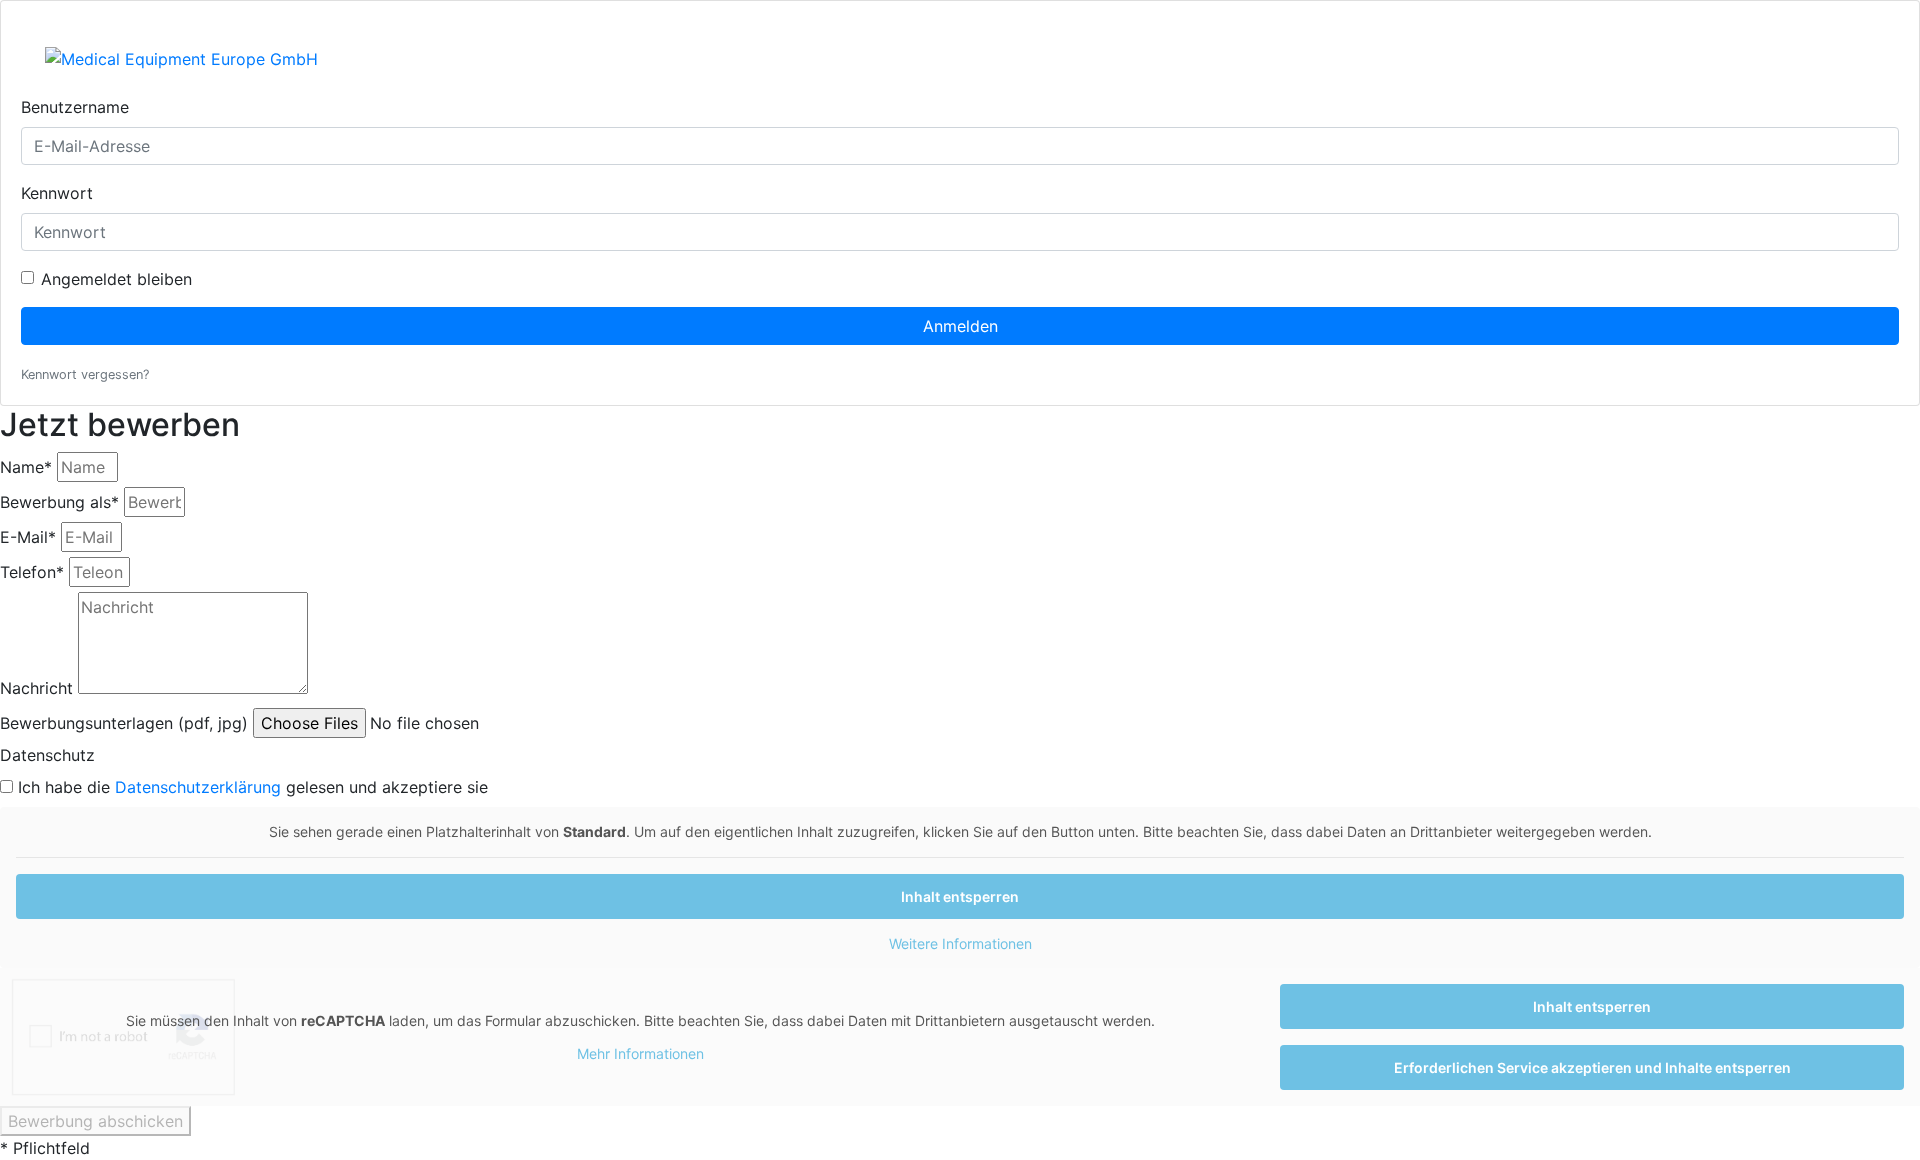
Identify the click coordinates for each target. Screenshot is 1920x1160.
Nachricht (36, 688)
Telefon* (32, 572)
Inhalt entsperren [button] (960, 896)
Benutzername (75, 107)
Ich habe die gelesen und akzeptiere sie (253, 787)
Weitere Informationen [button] (960, 943)
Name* (26, 467)
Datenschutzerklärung (198, 787)
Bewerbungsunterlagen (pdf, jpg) (124, 723)
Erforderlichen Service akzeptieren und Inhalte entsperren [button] (1592, 1067)
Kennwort (57, 193)
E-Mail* (28, 537)
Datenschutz (47, 755)
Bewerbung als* (59, 502)
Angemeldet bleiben (116, 279)
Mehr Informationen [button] (640, 1053)
